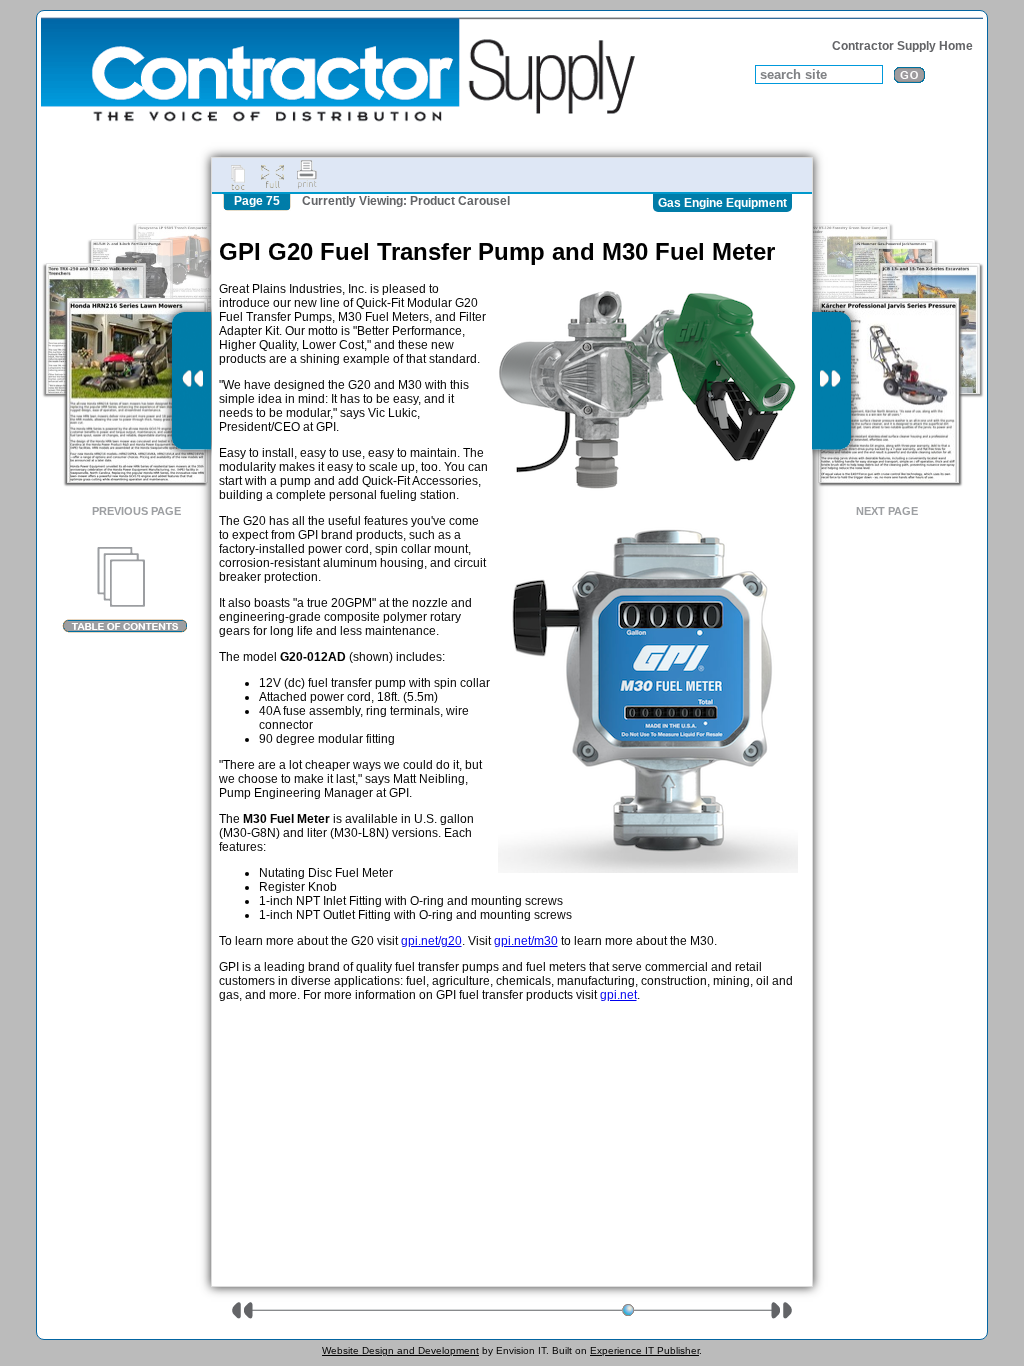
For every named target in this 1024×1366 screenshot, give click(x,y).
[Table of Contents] (124, 590)
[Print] (307, 175)
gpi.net (618, 995)
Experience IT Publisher (644, 1350)
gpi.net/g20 (431, 941)
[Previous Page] (191, 381)
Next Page (887, 511)
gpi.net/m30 (526, 941)
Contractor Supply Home (902, 46)
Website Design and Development (400, 1350)
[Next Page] (831, 381)
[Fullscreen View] (272, 175)
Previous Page (136, 511)
